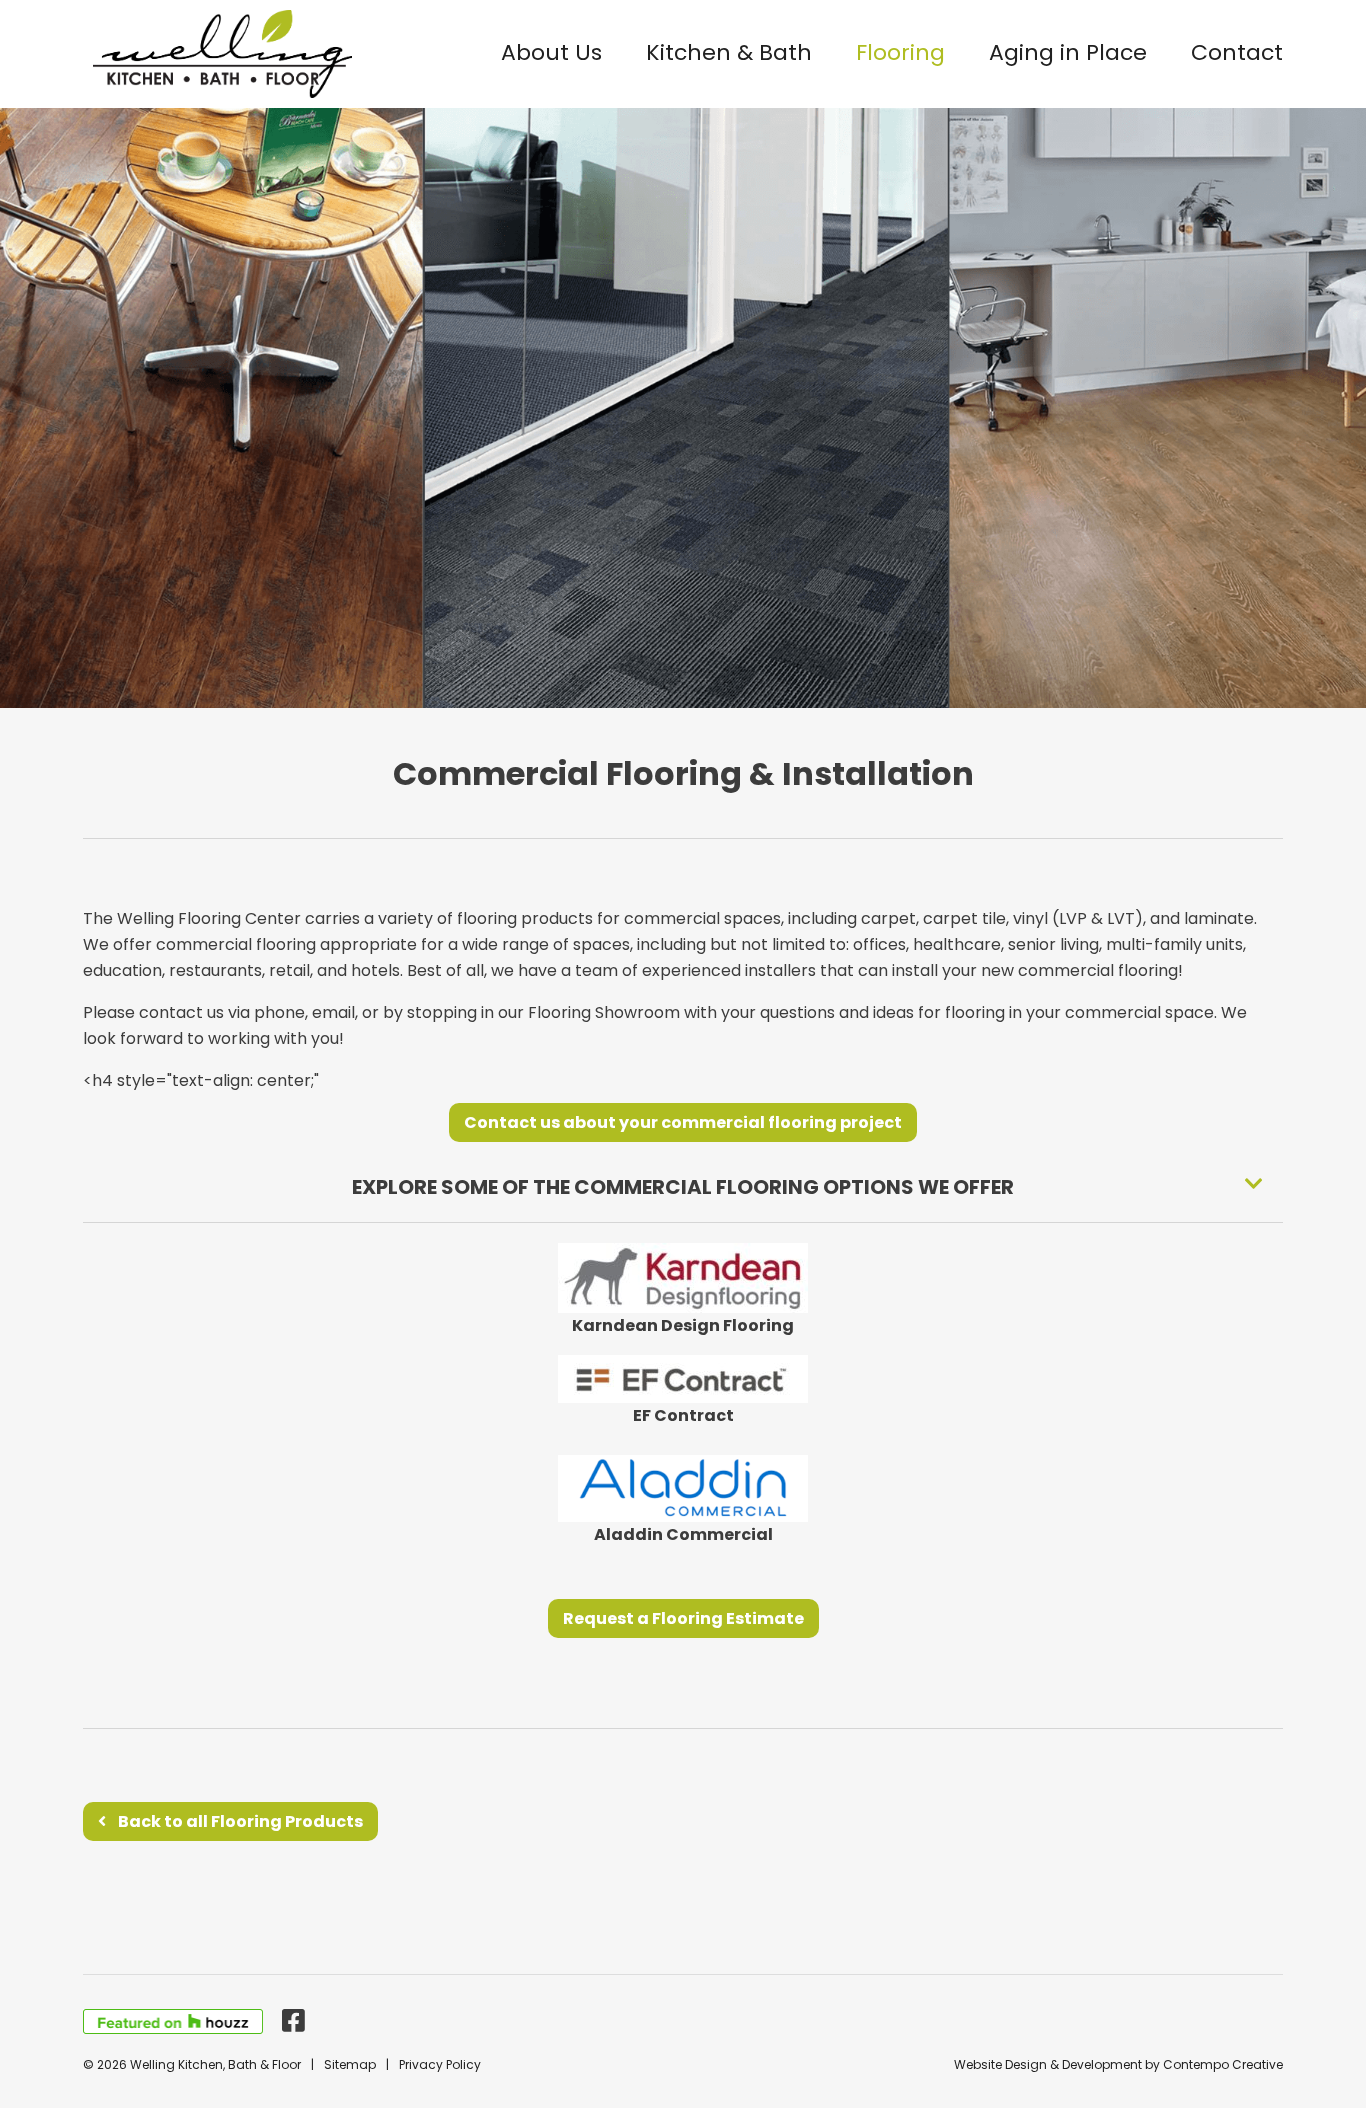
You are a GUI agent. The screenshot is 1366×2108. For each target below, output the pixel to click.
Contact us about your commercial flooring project (683, 1122)
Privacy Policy (440, 2064)
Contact (1237, 52)
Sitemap (350, 2064)
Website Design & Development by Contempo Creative (1118, 2064)
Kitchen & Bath (729, 52)
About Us (551, 52)
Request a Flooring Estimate (683, 1618)
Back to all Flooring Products (240, 1821)
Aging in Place (1068, 52)
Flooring (900, 52)
